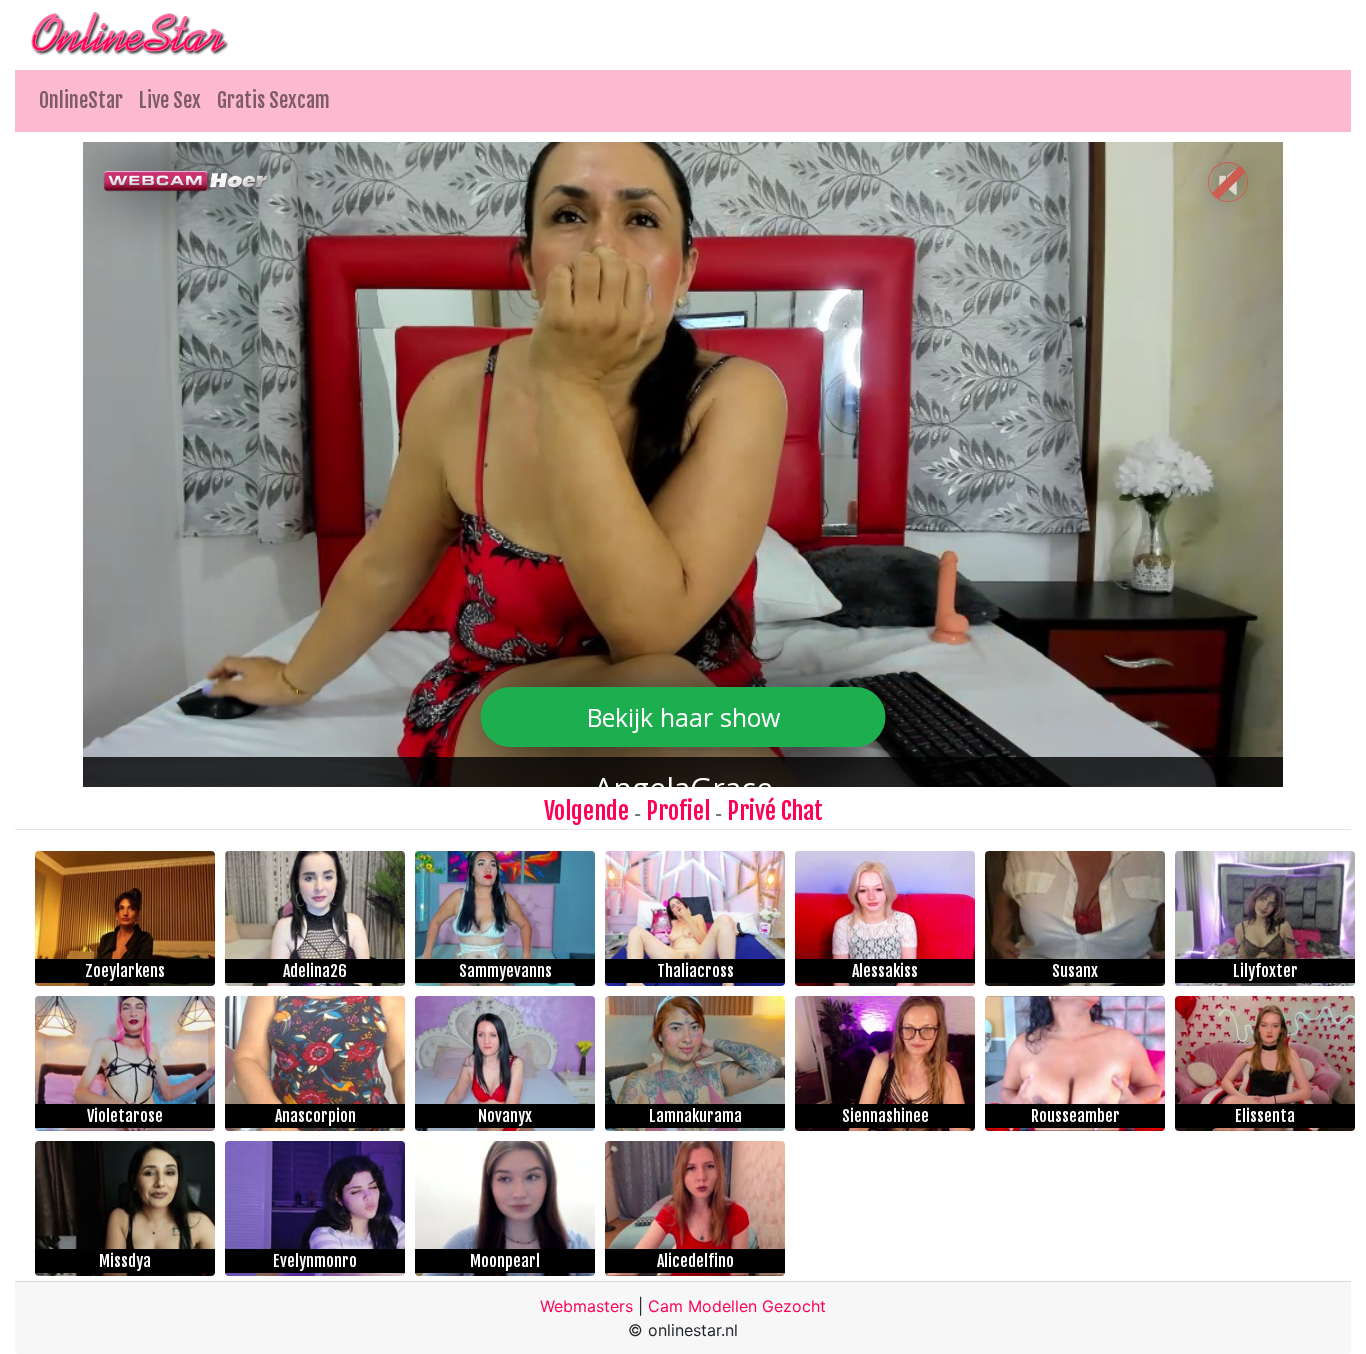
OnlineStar (81, 100)
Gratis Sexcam (273, 100)
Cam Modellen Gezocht (737, 1306)
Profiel (678, 811)
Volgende (586, 811)
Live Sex (170, 100)
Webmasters (586, 1306)
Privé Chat (775, 811)
